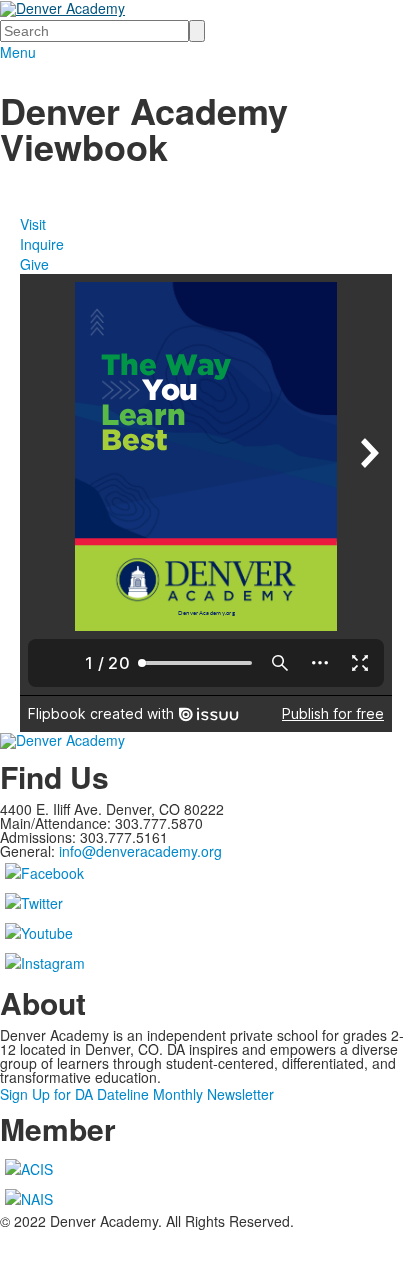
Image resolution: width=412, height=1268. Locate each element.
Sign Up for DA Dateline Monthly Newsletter (137, 1094)
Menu (18, 52)
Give (34, 264)
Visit (33, 224)
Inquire (42, 244)
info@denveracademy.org (140, 851)
